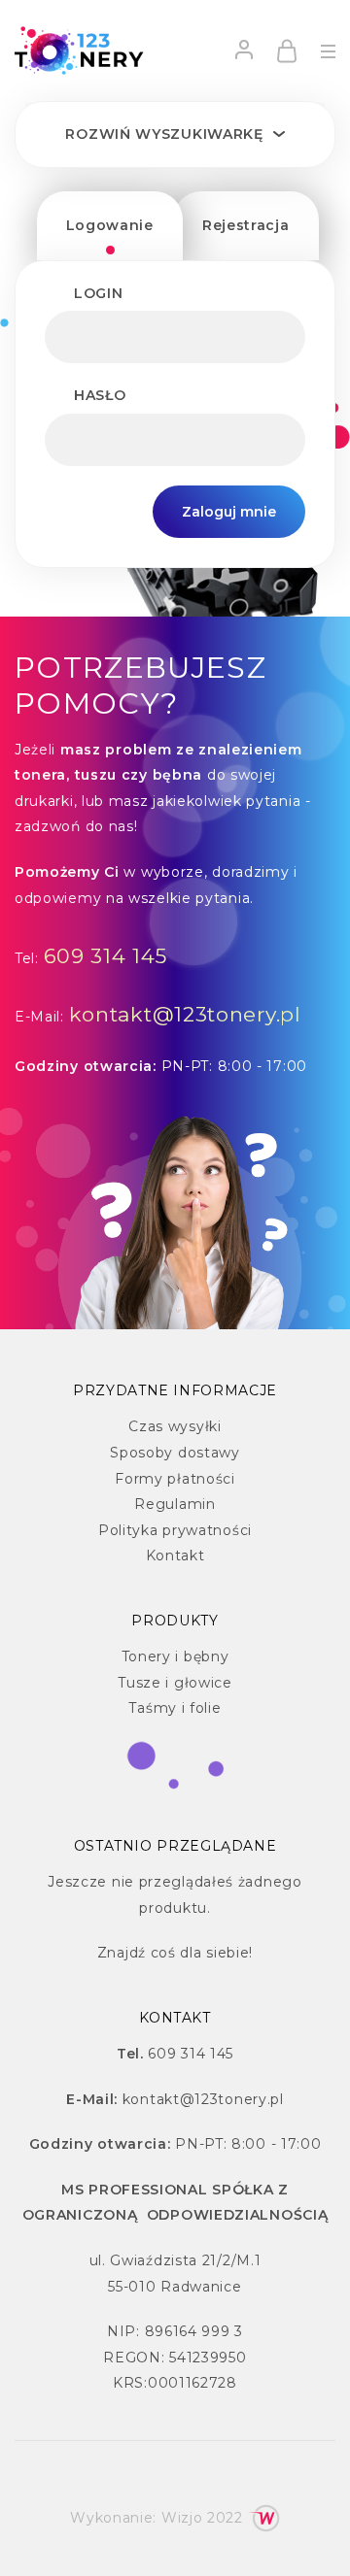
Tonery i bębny (175, 1656)
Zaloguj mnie (229, 512)
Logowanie (110, 225)
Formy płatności (175, 1479)
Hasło (100, 395)
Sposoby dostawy (175, 1453)
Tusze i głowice (175, 1683)
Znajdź (122, 1953)
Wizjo (182, 2518)
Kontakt (175, 1556)
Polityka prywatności (175, 1530)
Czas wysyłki (175, 1426)
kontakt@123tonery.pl (185, 1014)
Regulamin (175, 1504)
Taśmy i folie (175, 1708)
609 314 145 (106, 956)
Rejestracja (246, 225)
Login (99, 293)
